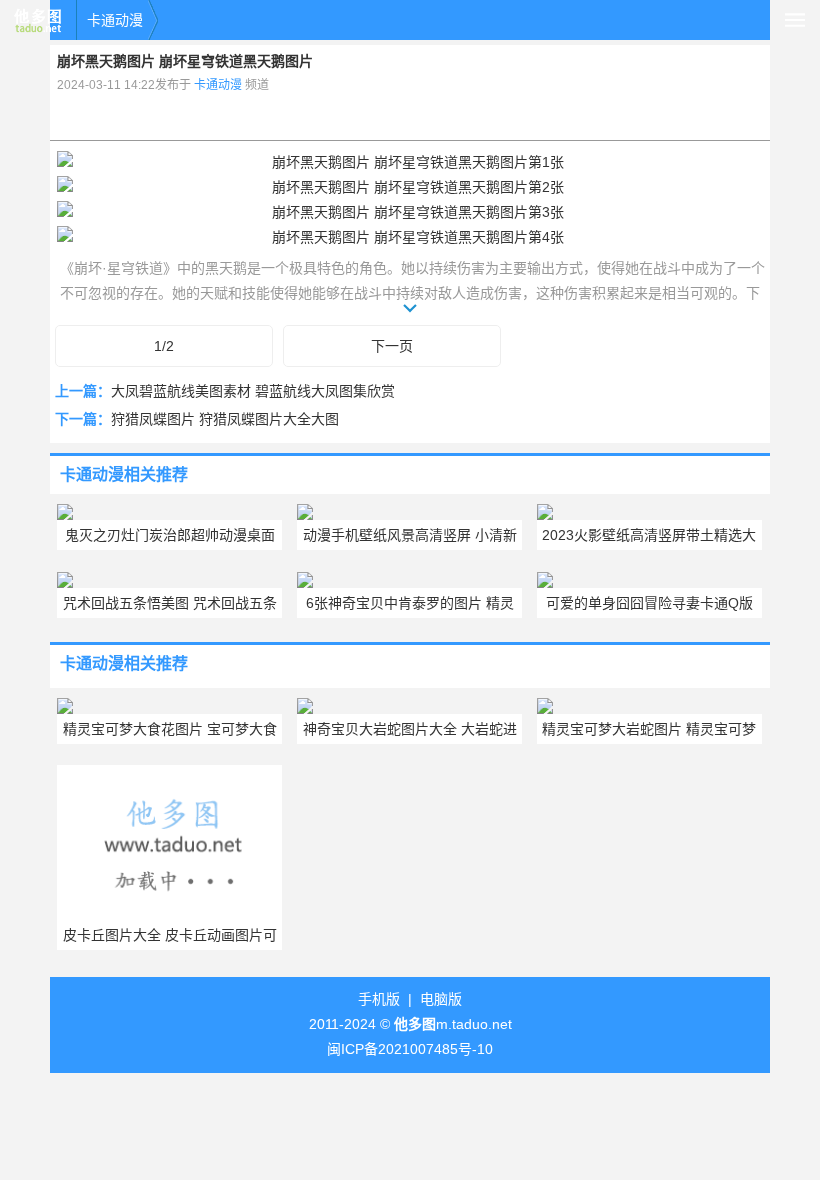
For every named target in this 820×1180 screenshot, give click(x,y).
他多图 (38, 20)
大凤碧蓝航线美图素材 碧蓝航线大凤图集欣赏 (253, 391)
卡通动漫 (115, 20)
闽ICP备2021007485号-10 (410, 1049)
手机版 (379, 999)
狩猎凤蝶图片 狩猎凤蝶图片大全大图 (225, 419)
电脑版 (441, 999)
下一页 (392, 346)
